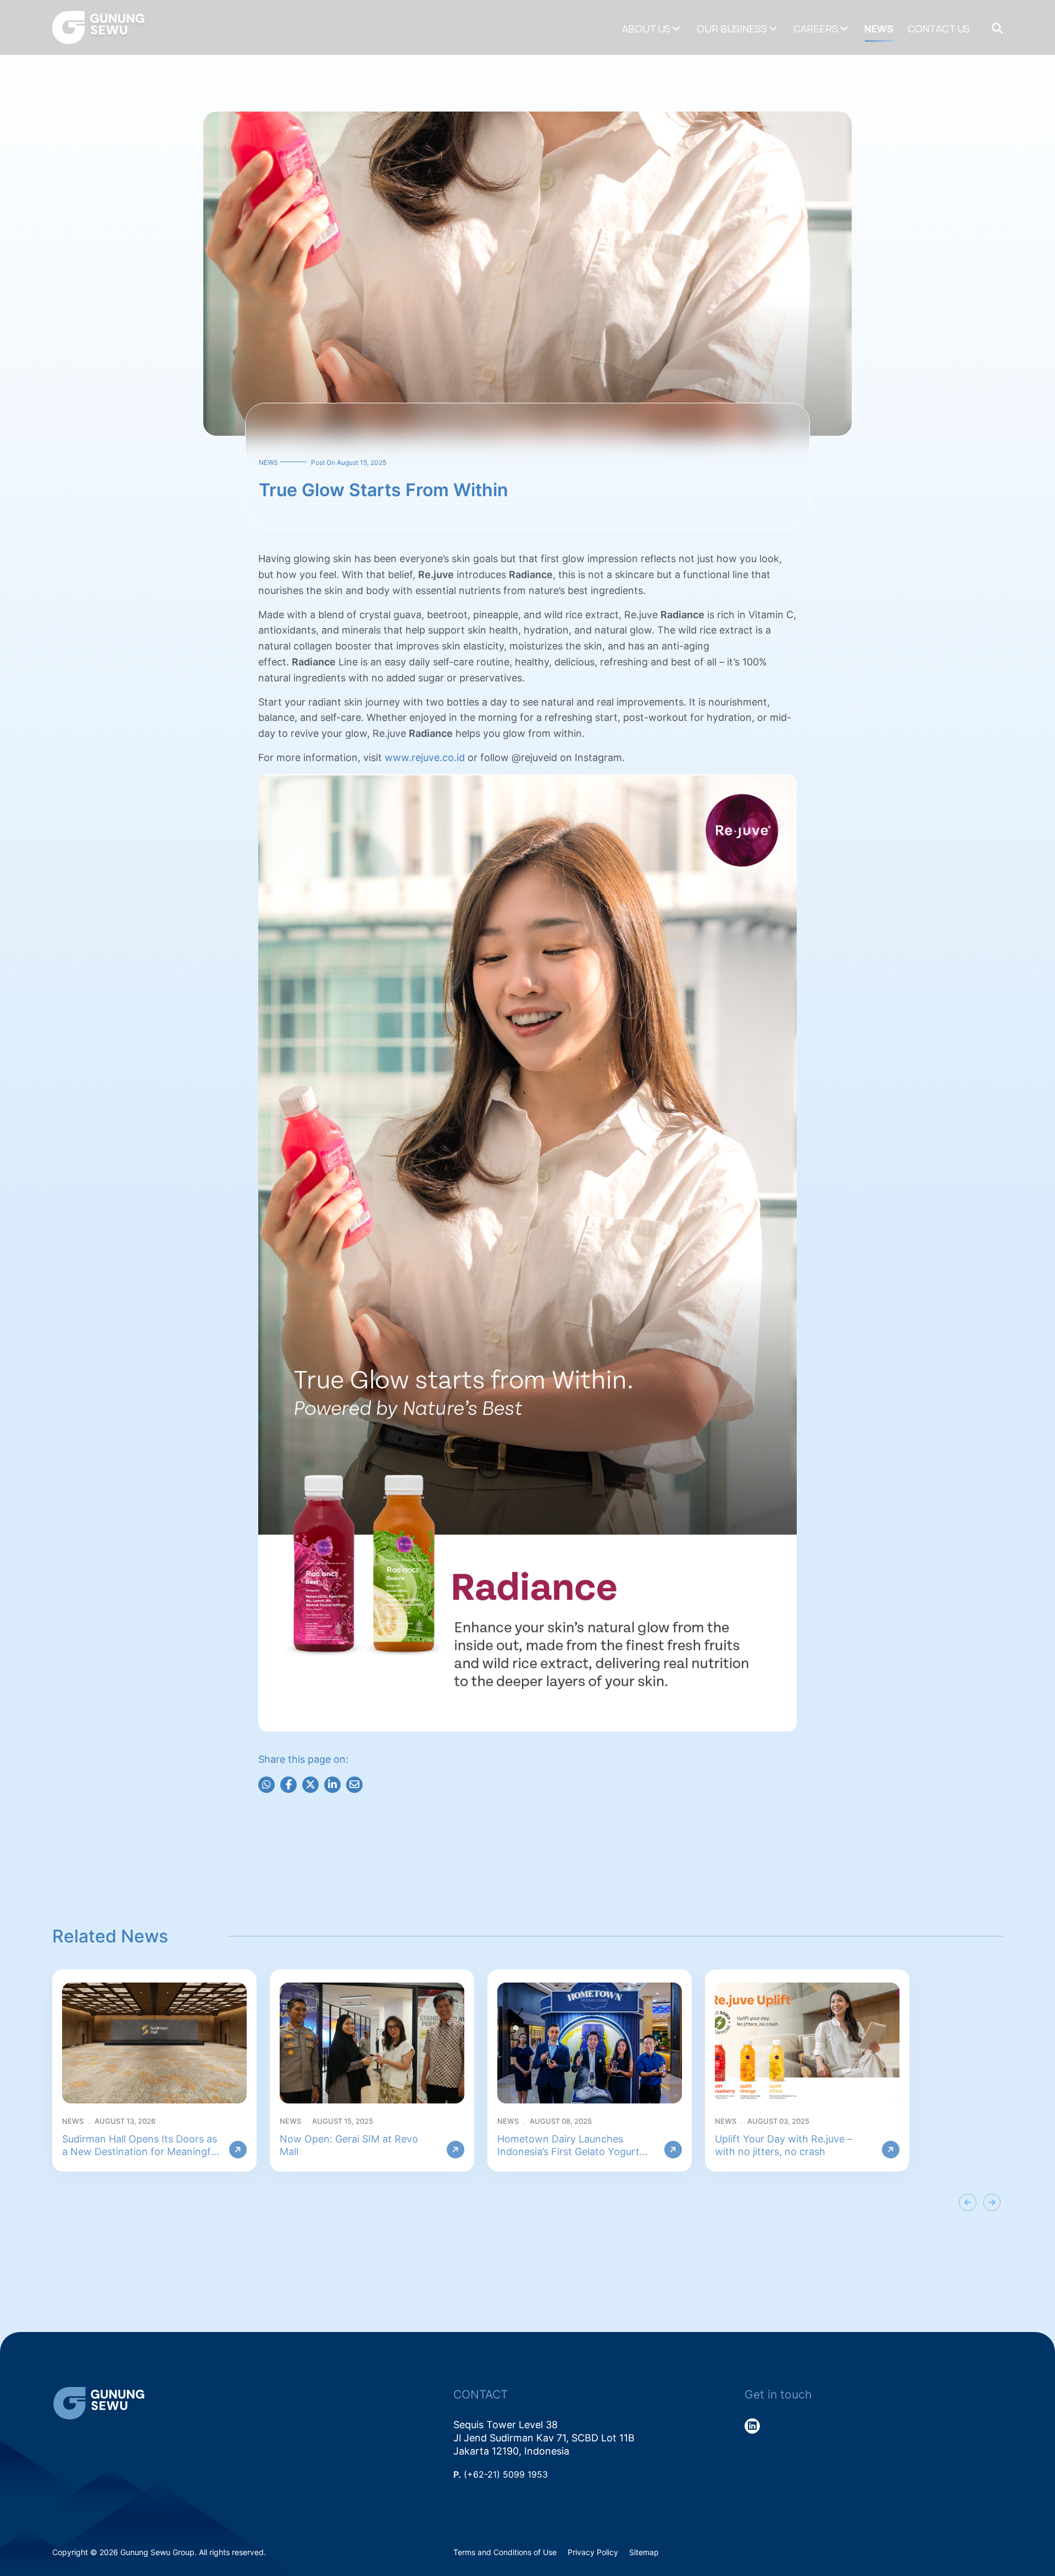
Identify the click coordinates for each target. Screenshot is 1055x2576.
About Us (646, 29)
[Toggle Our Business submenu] (773, 29)
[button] (968, 2202)
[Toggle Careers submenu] (844, 29)
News (879, 29)
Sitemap (644, 2552)
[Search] (997, 29)
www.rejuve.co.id (425, 757)
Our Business (732, 29)
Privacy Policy (593, 2552)
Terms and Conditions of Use (505, 2552)
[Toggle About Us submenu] (676, 29)
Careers (816, 29)
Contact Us (939, 29)
